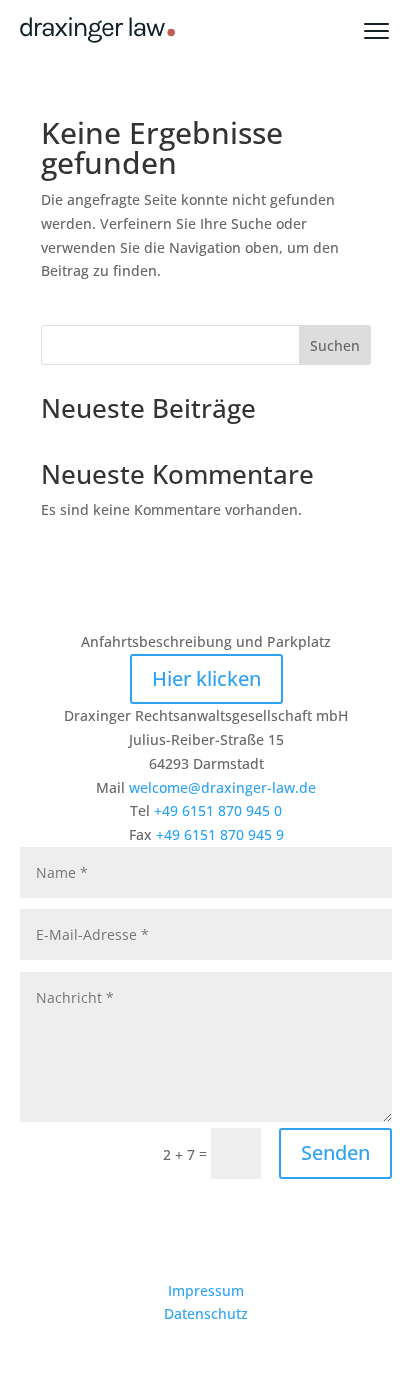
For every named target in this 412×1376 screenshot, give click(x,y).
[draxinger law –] (97, 30)
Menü (388, 30)
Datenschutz (206, 1313)
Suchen (335, 345)
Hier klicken (206, 678)
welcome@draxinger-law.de (222, 787)
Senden (335, 1152)
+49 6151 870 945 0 (218, 810)
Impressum (206, 1290)
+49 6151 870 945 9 (220, 834)
